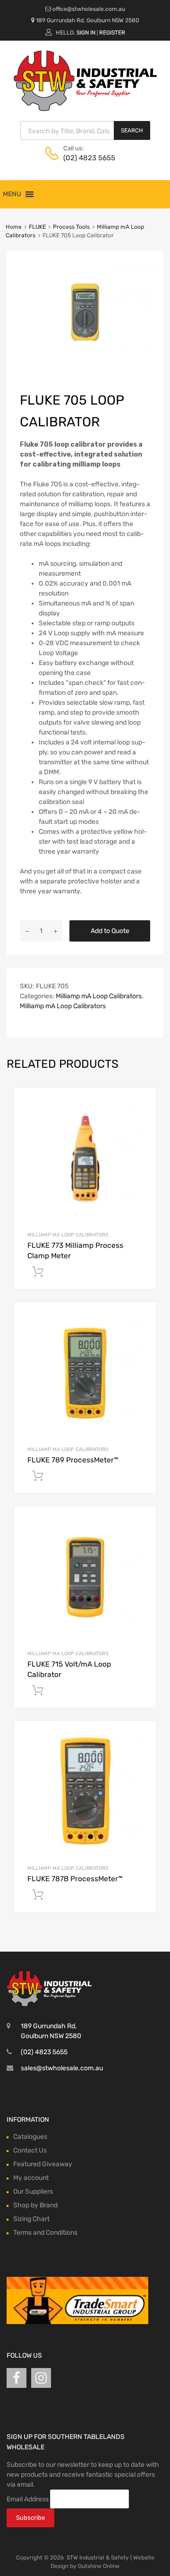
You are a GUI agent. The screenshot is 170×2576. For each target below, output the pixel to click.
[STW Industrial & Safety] (85, 109)
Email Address (28, 2499)
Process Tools (71, 227)
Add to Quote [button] (38, 1272)
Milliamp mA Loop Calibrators (99, 996)
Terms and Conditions (45, 2233)
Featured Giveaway (43, 2164)
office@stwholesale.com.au (89, 9)
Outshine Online (99, 2566)
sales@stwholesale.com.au (62, 2068)
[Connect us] (17, 2378)
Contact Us (30, 2150)
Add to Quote (110, 931)
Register (112, 33)
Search (132, 130)
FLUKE (37, 227)
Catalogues (30, 2137)
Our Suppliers (33, 2191)
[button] (12, 194)
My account (31, 2178)
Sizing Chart (31, 2219)
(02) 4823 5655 (86, 158)
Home (14, 227)
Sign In (86, 33)
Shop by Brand (35, 2205)
